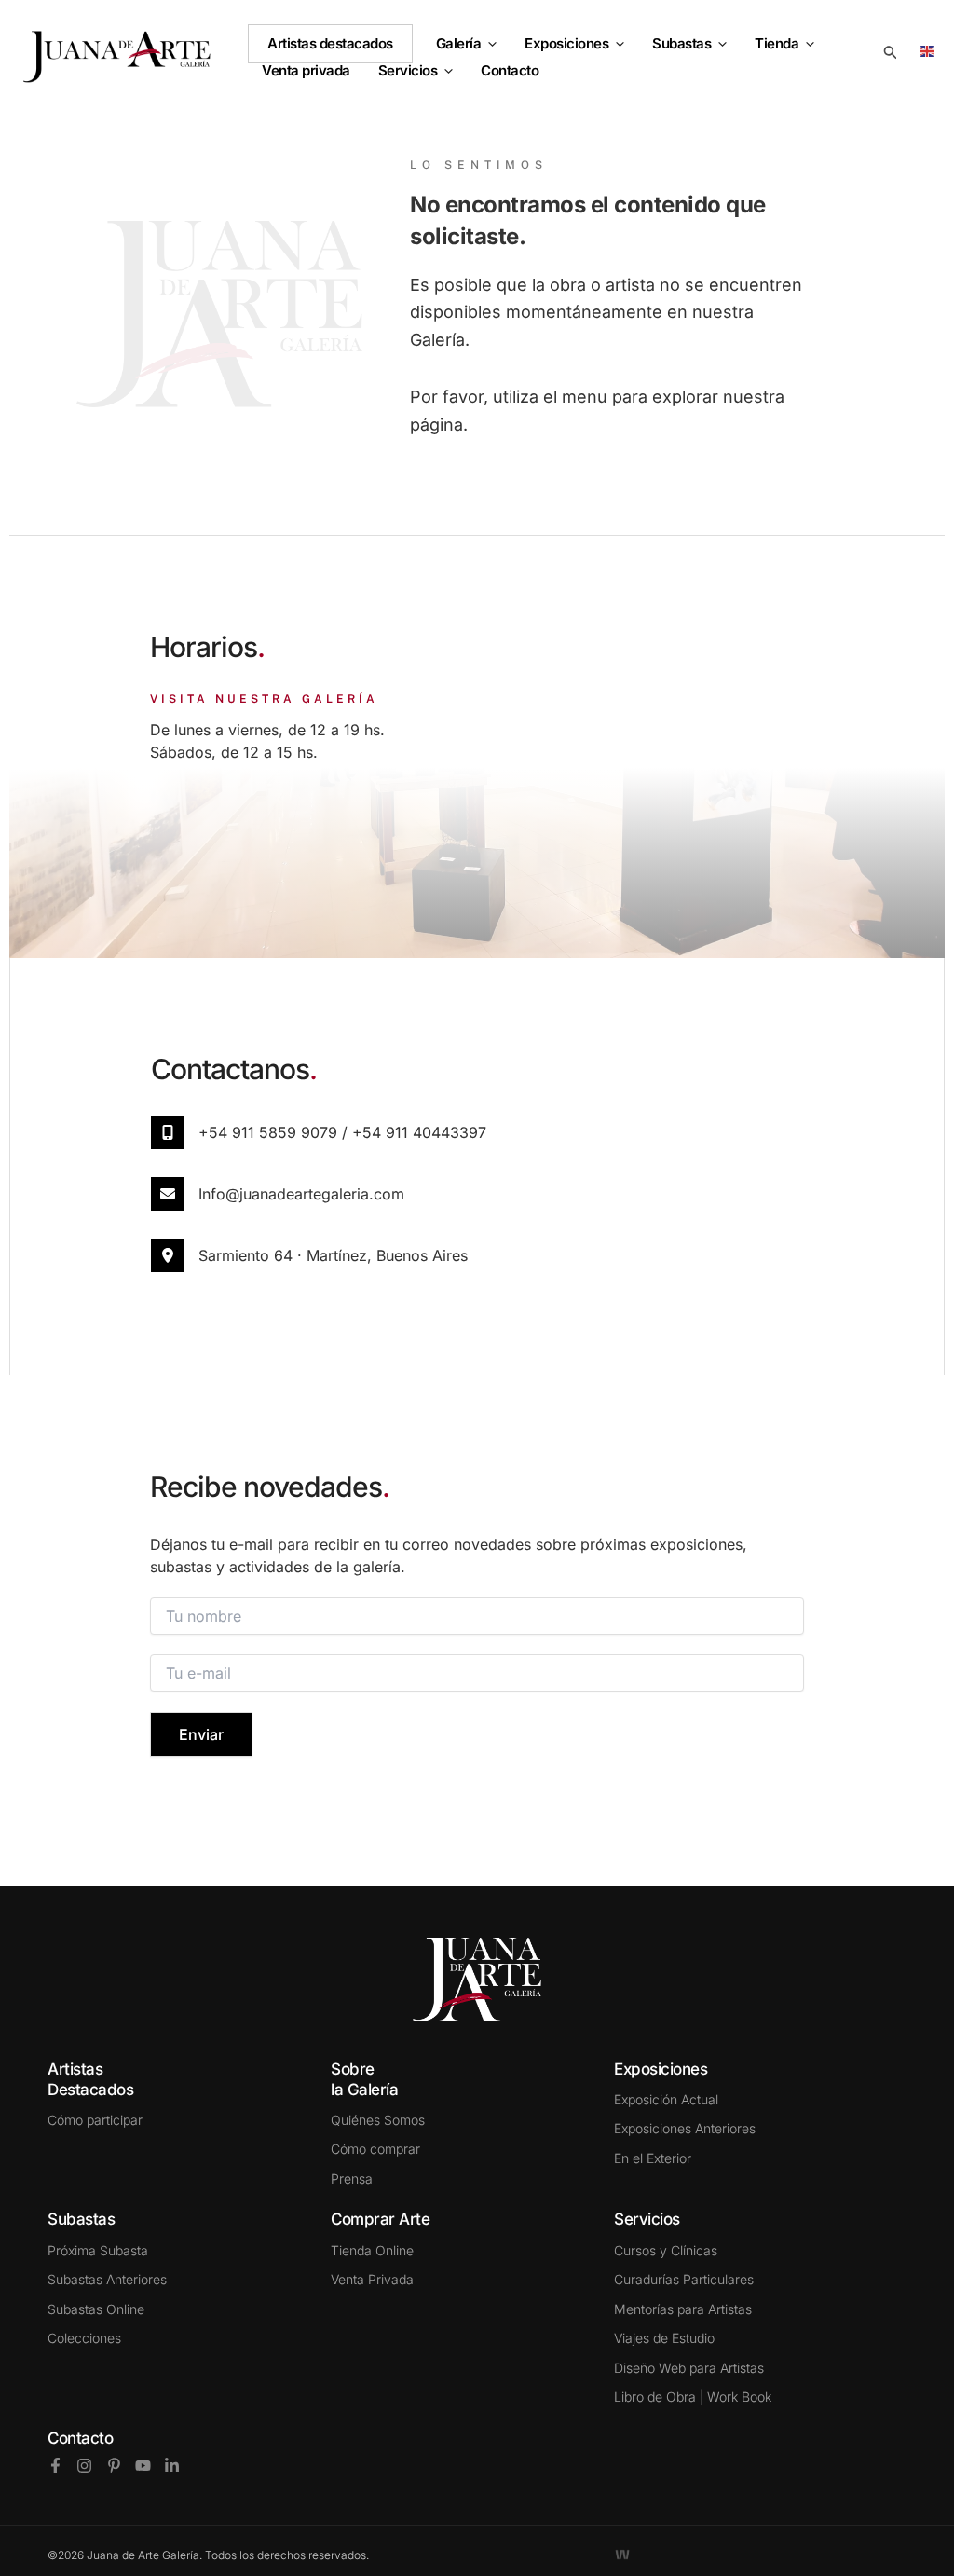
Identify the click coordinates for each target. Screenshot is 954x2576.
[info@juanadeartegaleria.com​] (168, 1194)
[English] (930, 50)
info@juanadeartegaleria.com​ (301, 1194)
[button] (489, 44)
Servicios (408, 71)
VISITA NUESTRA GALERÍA (264, 699)
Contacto (80, 2438)
